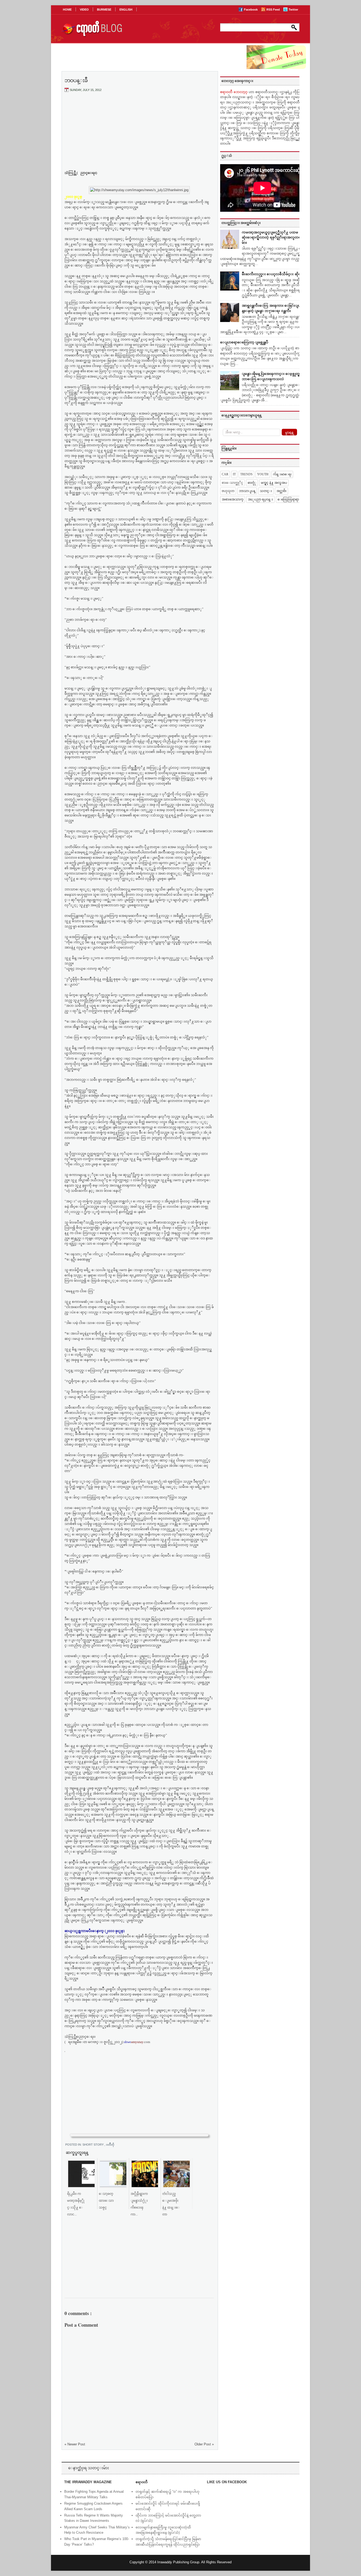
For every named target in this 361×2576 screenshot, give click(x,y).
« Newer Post (75, 2444)
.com (137, 2042)
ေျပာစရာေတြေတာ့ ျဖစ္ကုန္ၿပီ (244, 342)
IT (234, 474)
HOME (67, 10)
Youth (263, 474)
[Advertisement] (139, 136)
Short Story (93, 2145)
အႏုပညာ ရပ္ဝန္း (260, 499)
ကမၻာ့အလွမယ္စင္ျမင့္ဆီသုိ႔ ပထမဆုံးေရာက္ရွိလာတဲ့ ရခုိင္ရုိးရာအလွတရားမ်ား (273, 237)
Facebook (251, 10)
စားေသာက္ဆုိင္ (232, 483)
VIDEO (84, 10)
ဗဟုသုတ (228, 491)
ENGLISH (126, 10)
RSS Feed (274, 10)
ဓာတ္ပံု (252, 483)
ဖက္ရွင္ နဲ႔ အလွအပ (274, 483)
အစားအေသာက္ (233, 499)
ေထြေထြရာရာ (288, 499)
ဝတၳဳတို (110, 2145)
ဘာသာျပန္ (247, 491)
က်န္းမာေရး (282, 474)
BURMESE (104, 10)
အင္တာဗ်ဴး (281, 491)
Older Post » (204, 2444)
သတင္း (266, 491)
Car (225, 474)
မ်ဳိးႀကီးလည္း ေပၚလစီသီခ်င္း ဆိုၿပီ (273, 274)
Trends (246, 474)
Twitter (293, 10)
